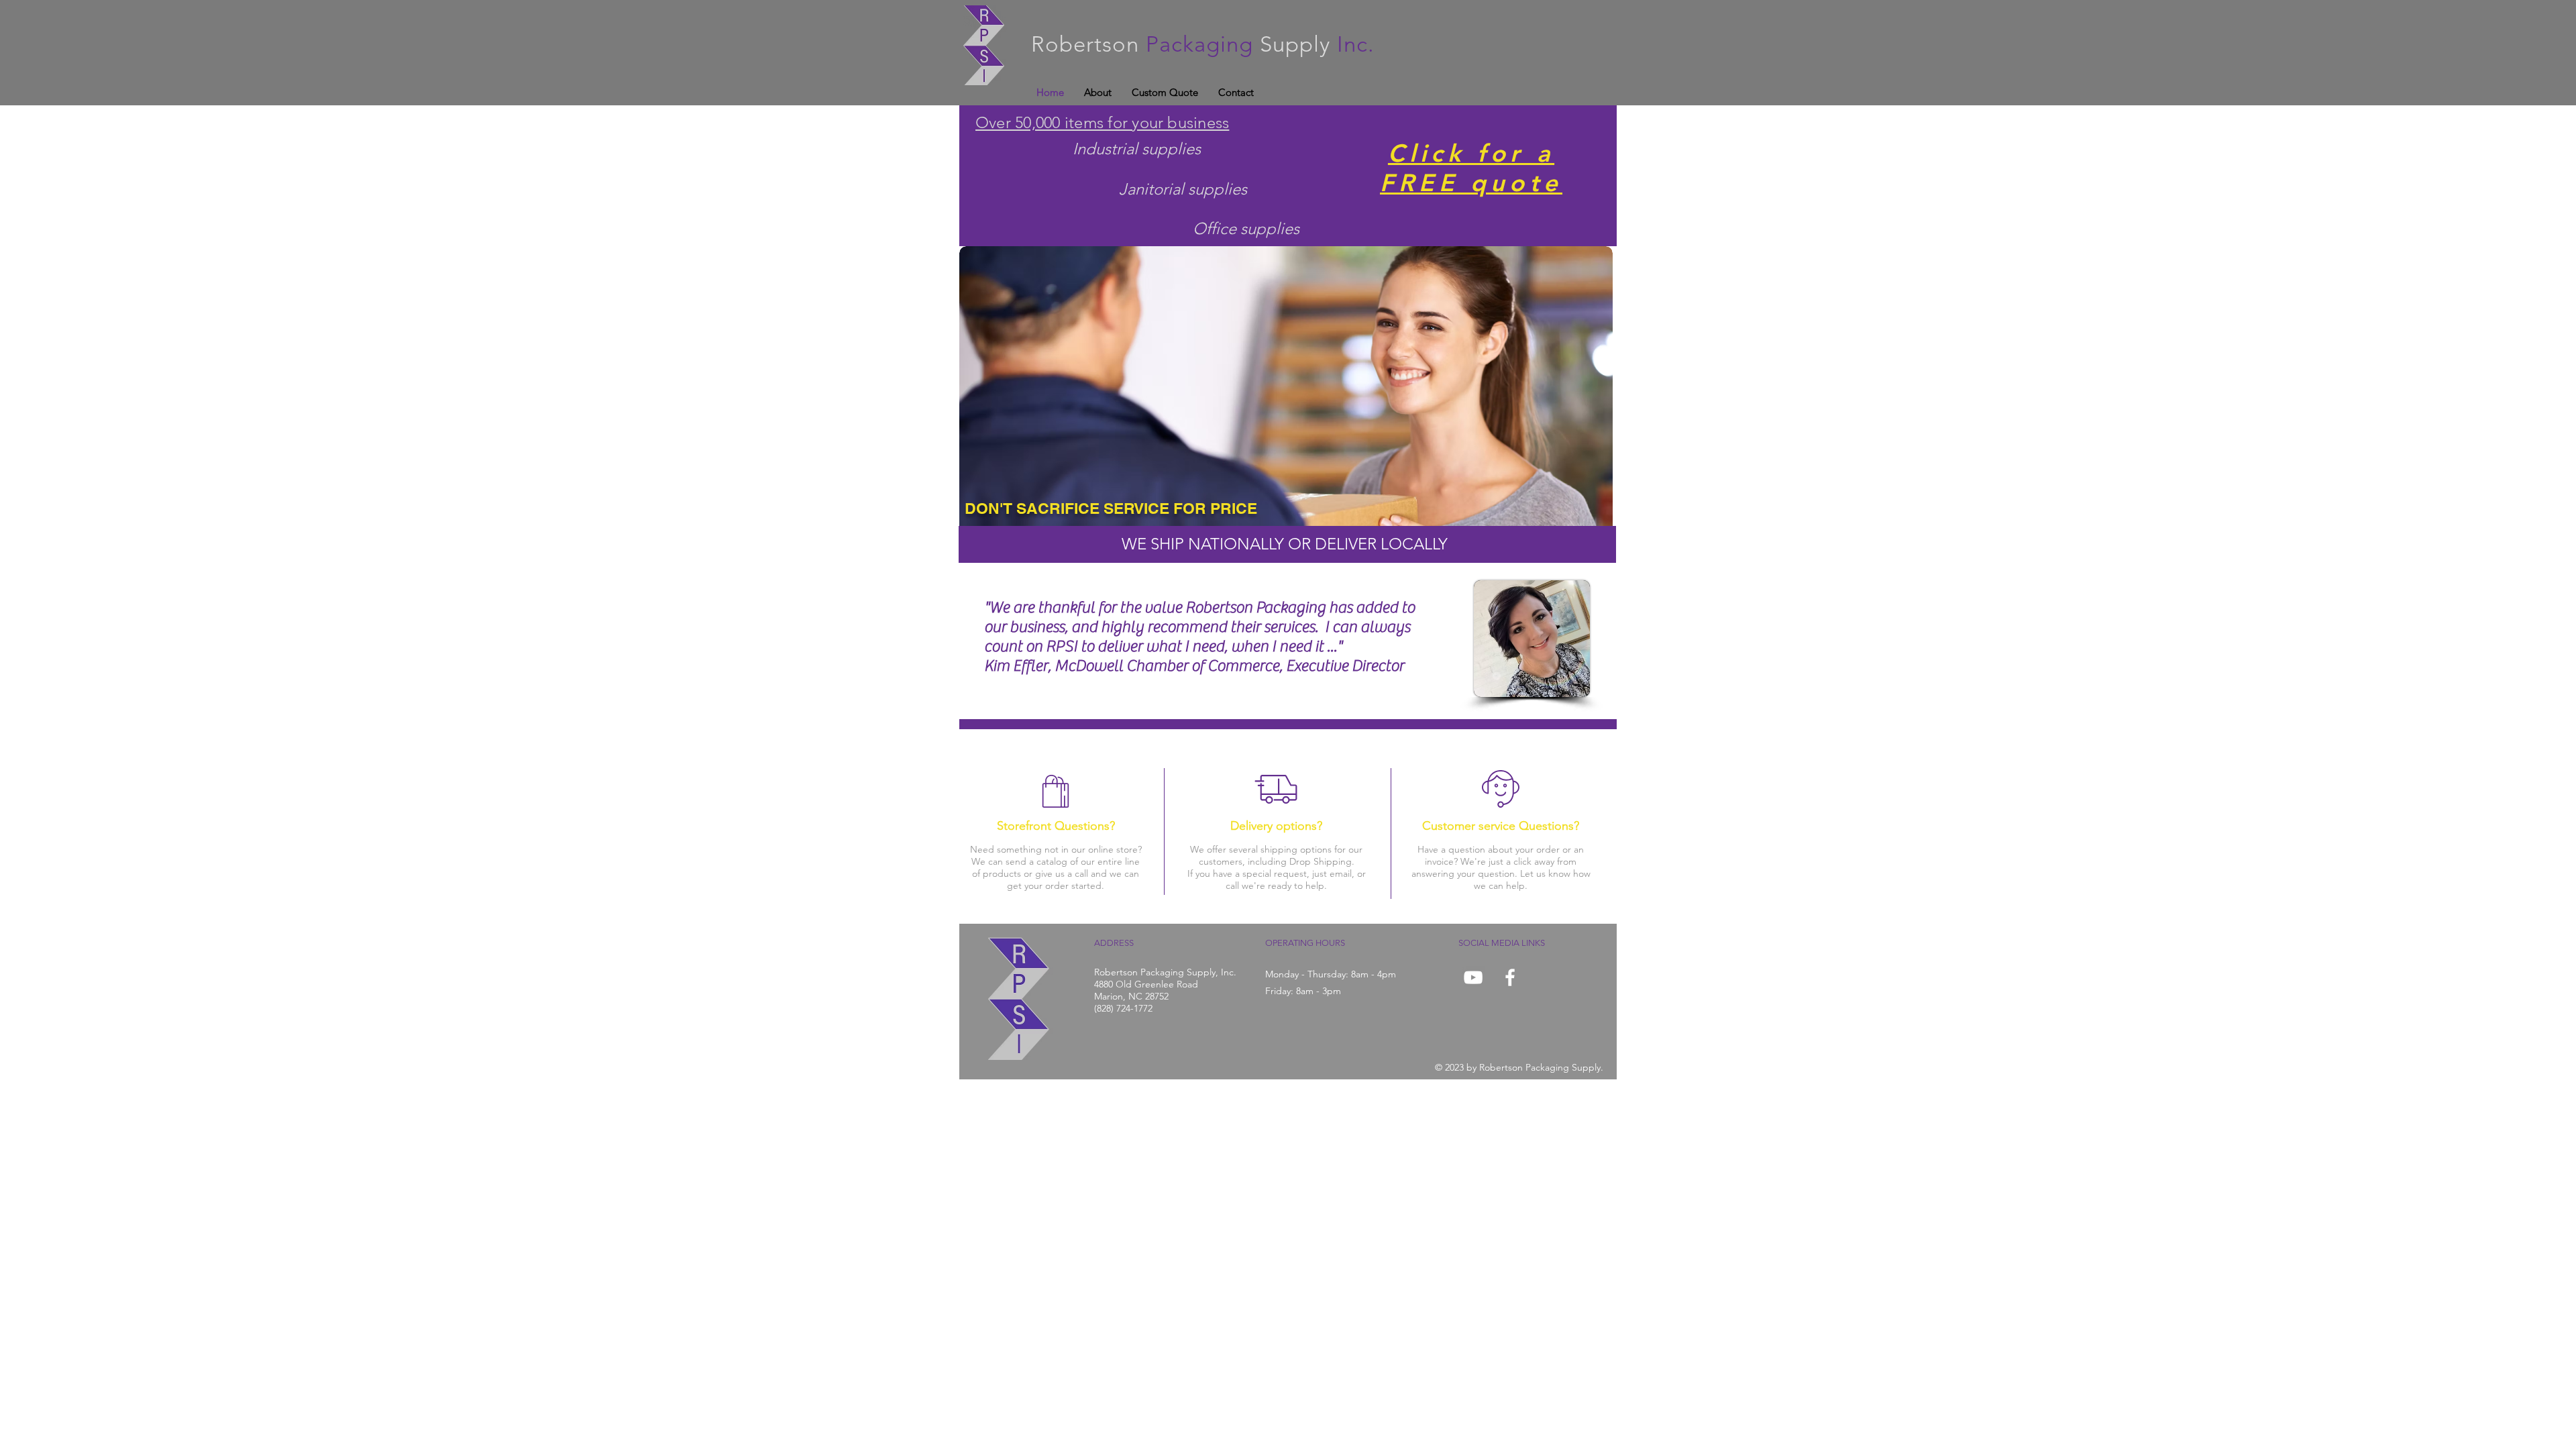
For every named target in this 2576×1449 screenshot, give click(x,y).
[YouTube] (1473, 977)
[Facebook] (1510, 977)
